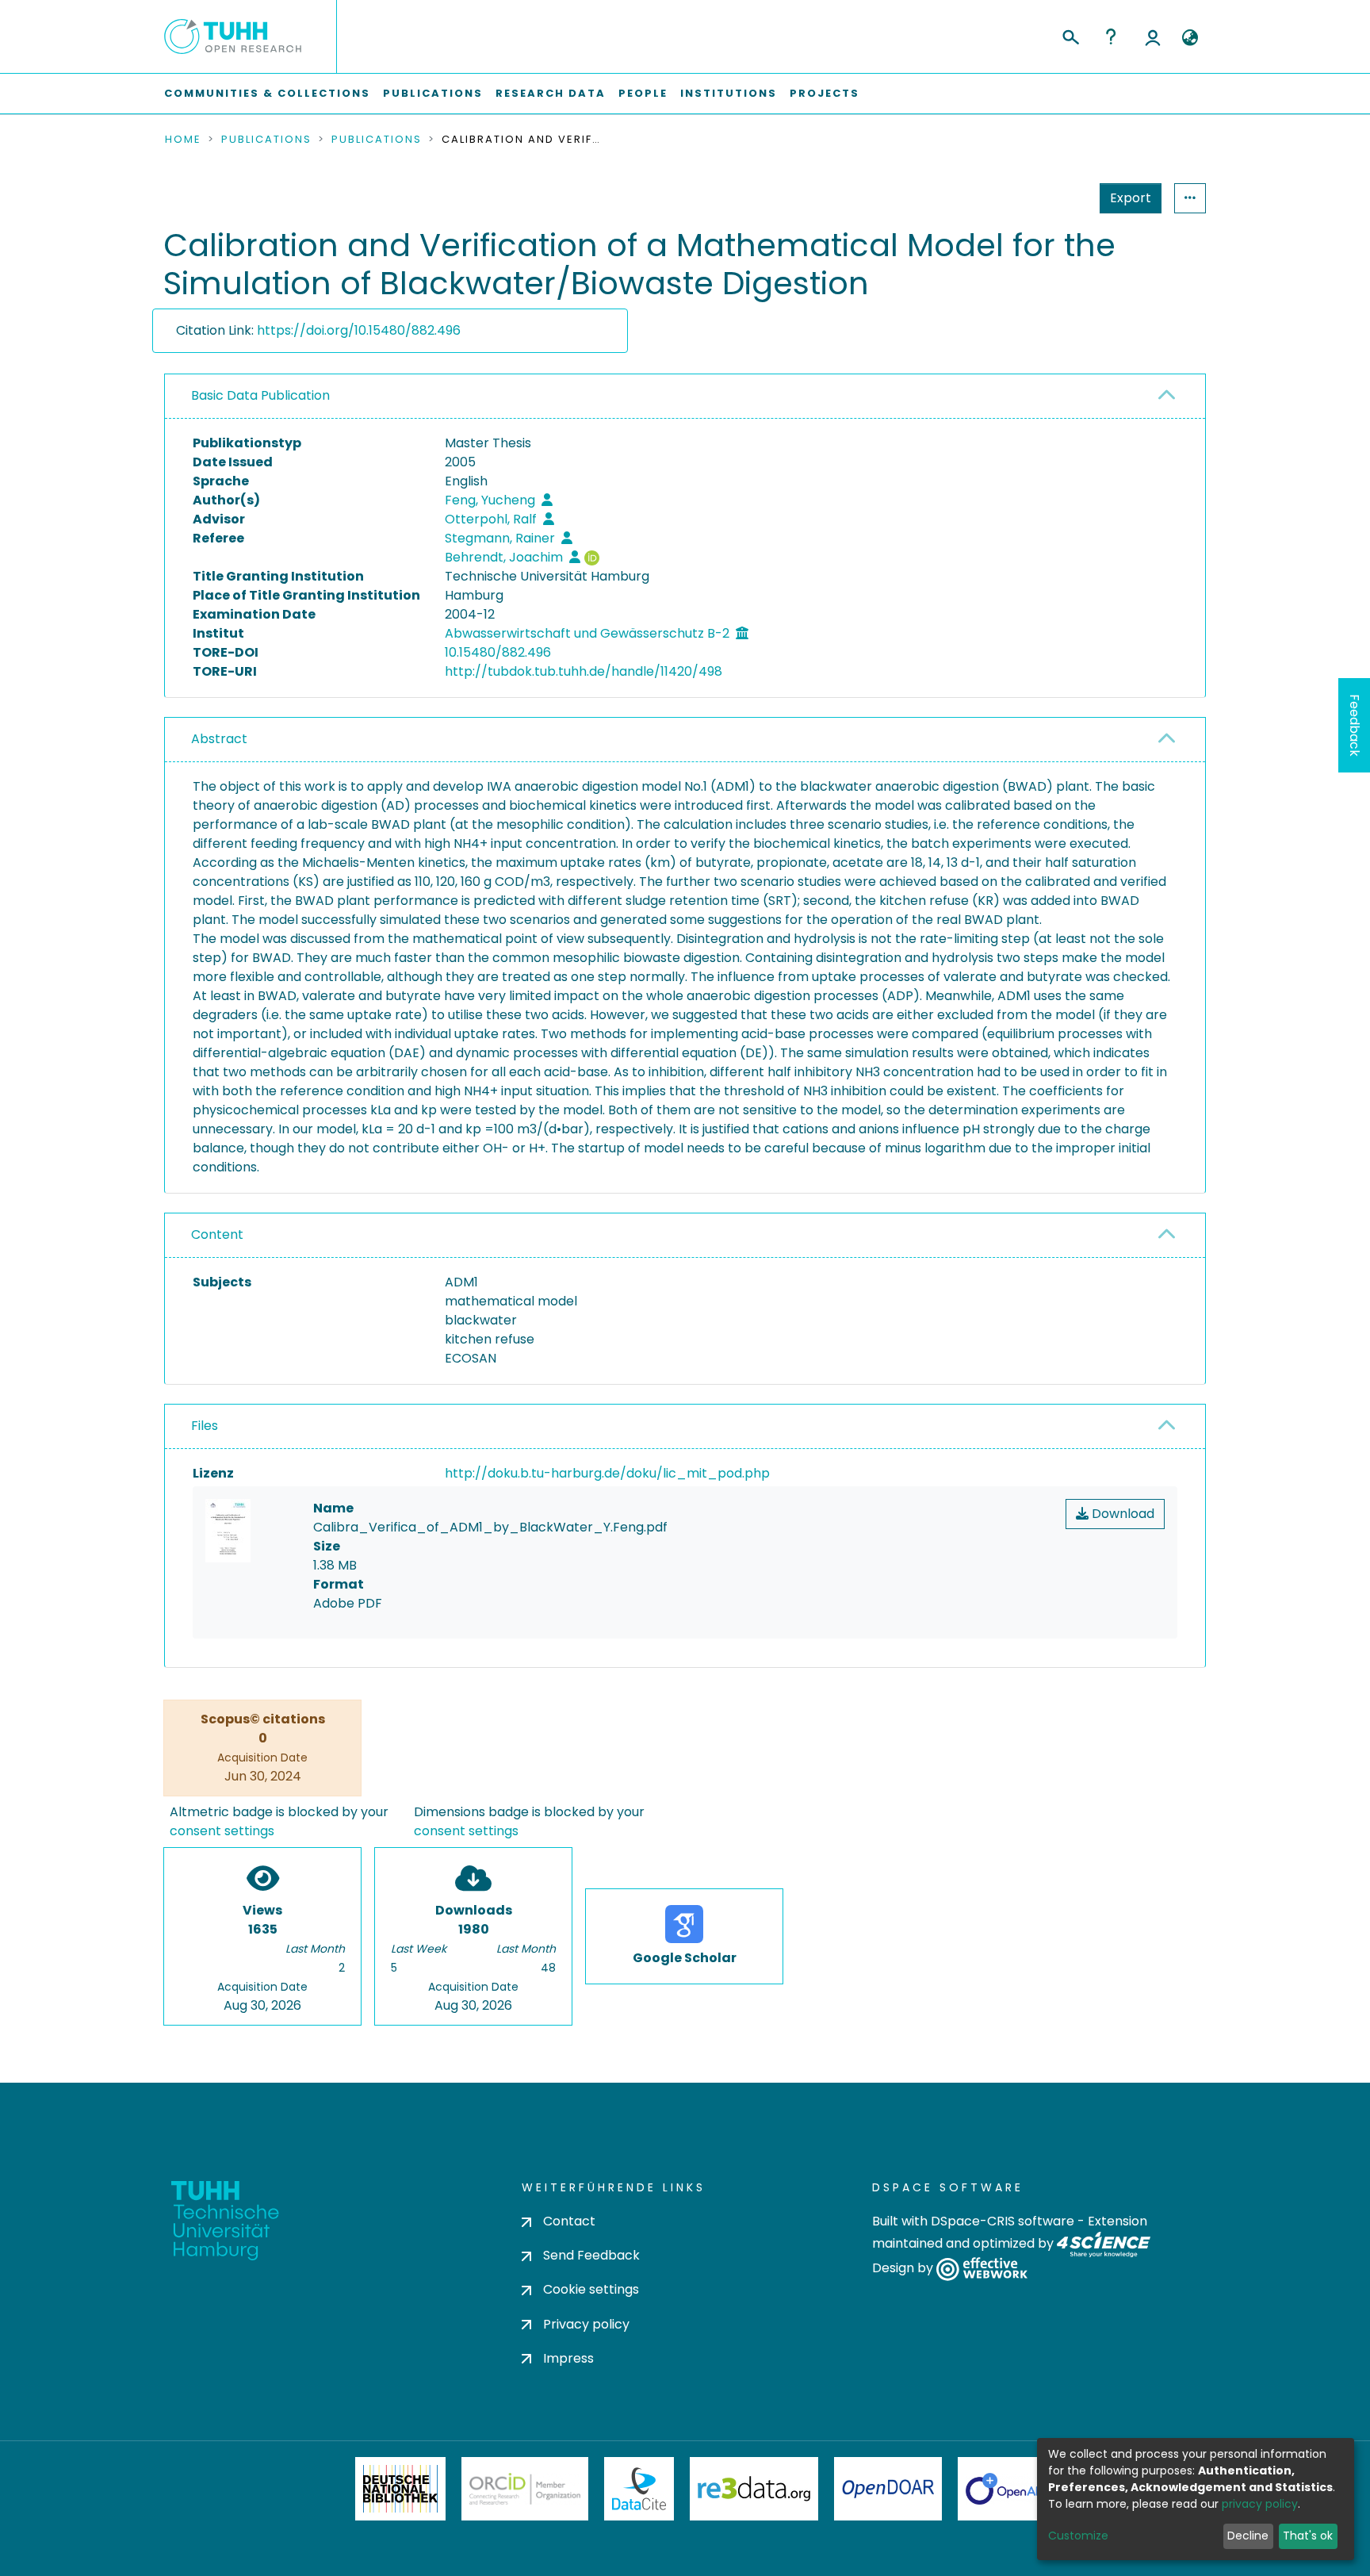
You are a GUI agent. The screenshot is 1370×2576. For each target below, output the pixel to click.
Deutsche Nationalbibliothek (400, 2489)
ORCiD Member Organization (525, 2489)
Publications (433, 93)
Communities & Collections (267, 93)
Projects (825, 93)
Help (1111, 36)
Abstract (219, 739)
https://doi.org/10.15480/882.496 (359, 330)
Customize (1078, 2536)
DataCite (639, 2489)
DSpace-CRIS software (1003, 2221)
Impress (568, 2358)
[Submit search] (1070, 35)
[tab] (685, 397)
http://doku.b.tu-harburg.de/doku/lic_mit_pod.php (607, 1473)
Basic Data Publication (260, 395)
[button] (1190, 38)
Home (183, 140)
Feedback (1355, 725)
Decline (1248, 2536)
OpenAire (1010, 2489)
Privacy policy (586, 2324)
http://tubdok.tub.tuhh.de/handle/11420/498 (584, 671)
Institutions (729, 93)
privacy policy (1260, 2504)
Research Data (551, 93)
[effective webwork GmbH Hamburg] (982, 2269)
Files (205, 1426)
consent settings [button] (222, 1831)
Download (1121, 1514)
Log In (1153, 36)
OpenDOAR (888, 2489)
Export (1131, 198)
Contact (569, 2221)
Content (217, 1234)
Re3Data (754, 2489)
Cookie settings (591, 2289)
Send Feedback (591, 2255)
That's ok (1308, 2536)
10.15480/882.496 (498, 652)
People (643, 93)
